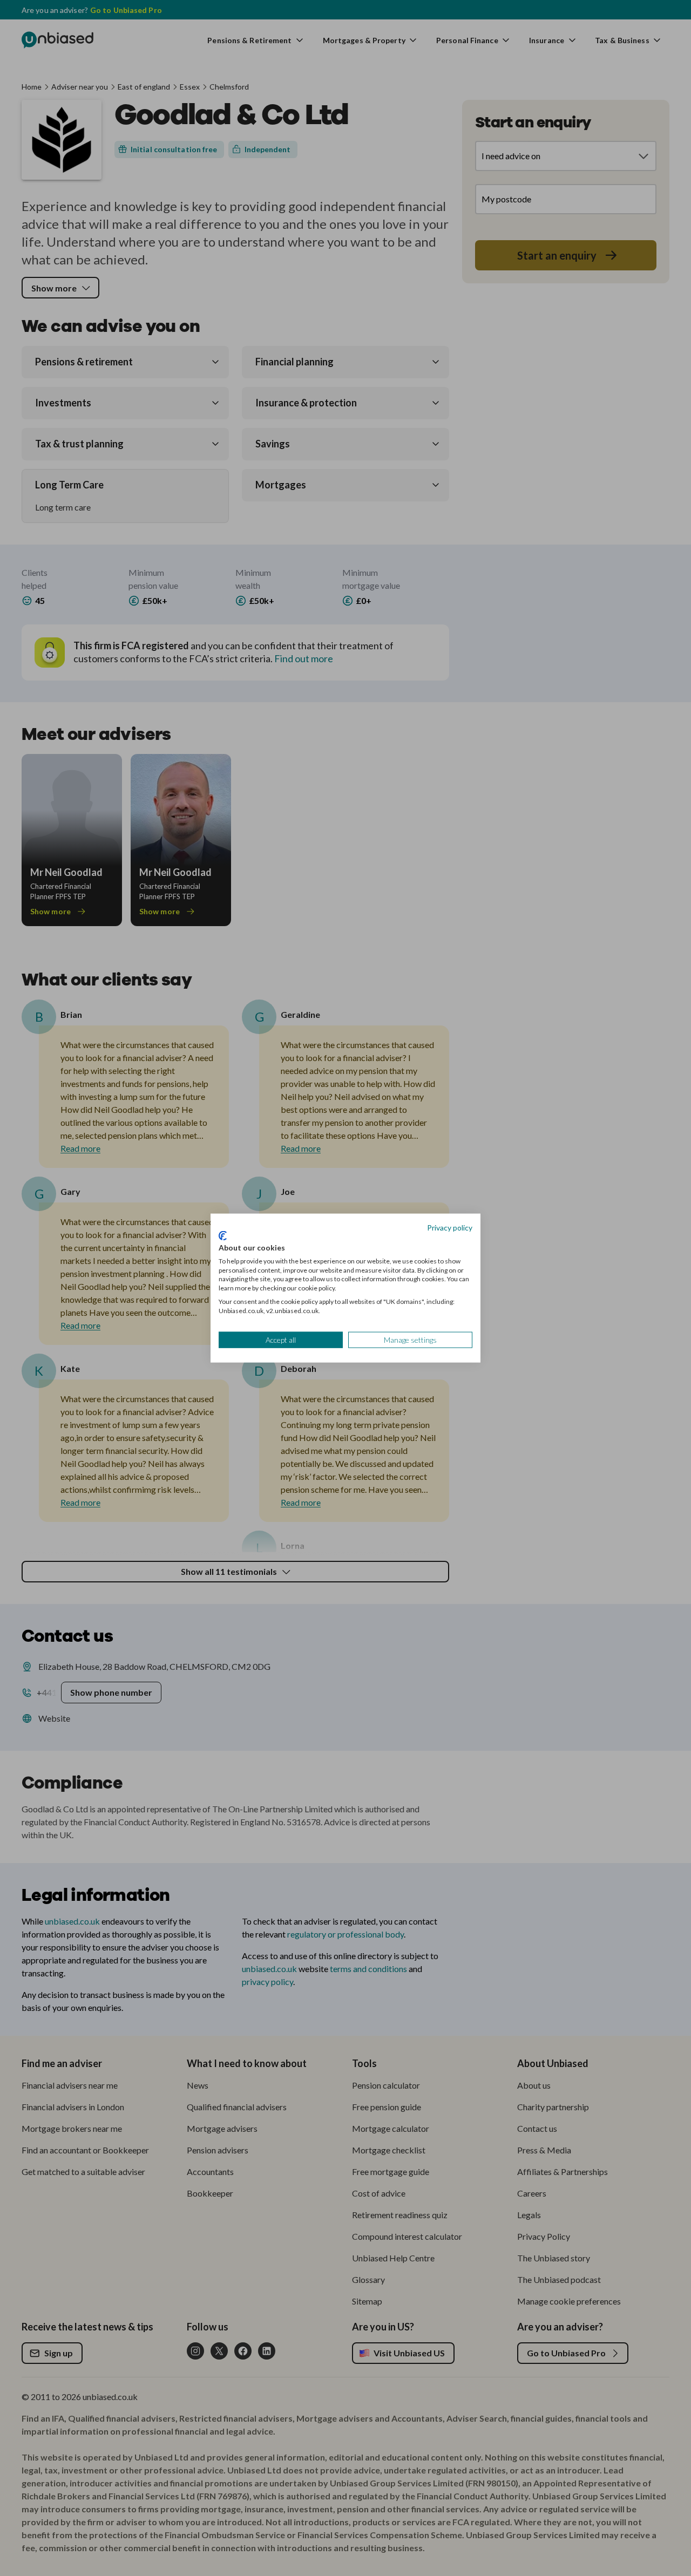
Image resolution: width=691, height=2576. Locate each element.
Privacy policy (450, 1227)
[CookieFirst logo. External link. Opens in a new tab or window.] (223, 1236)
